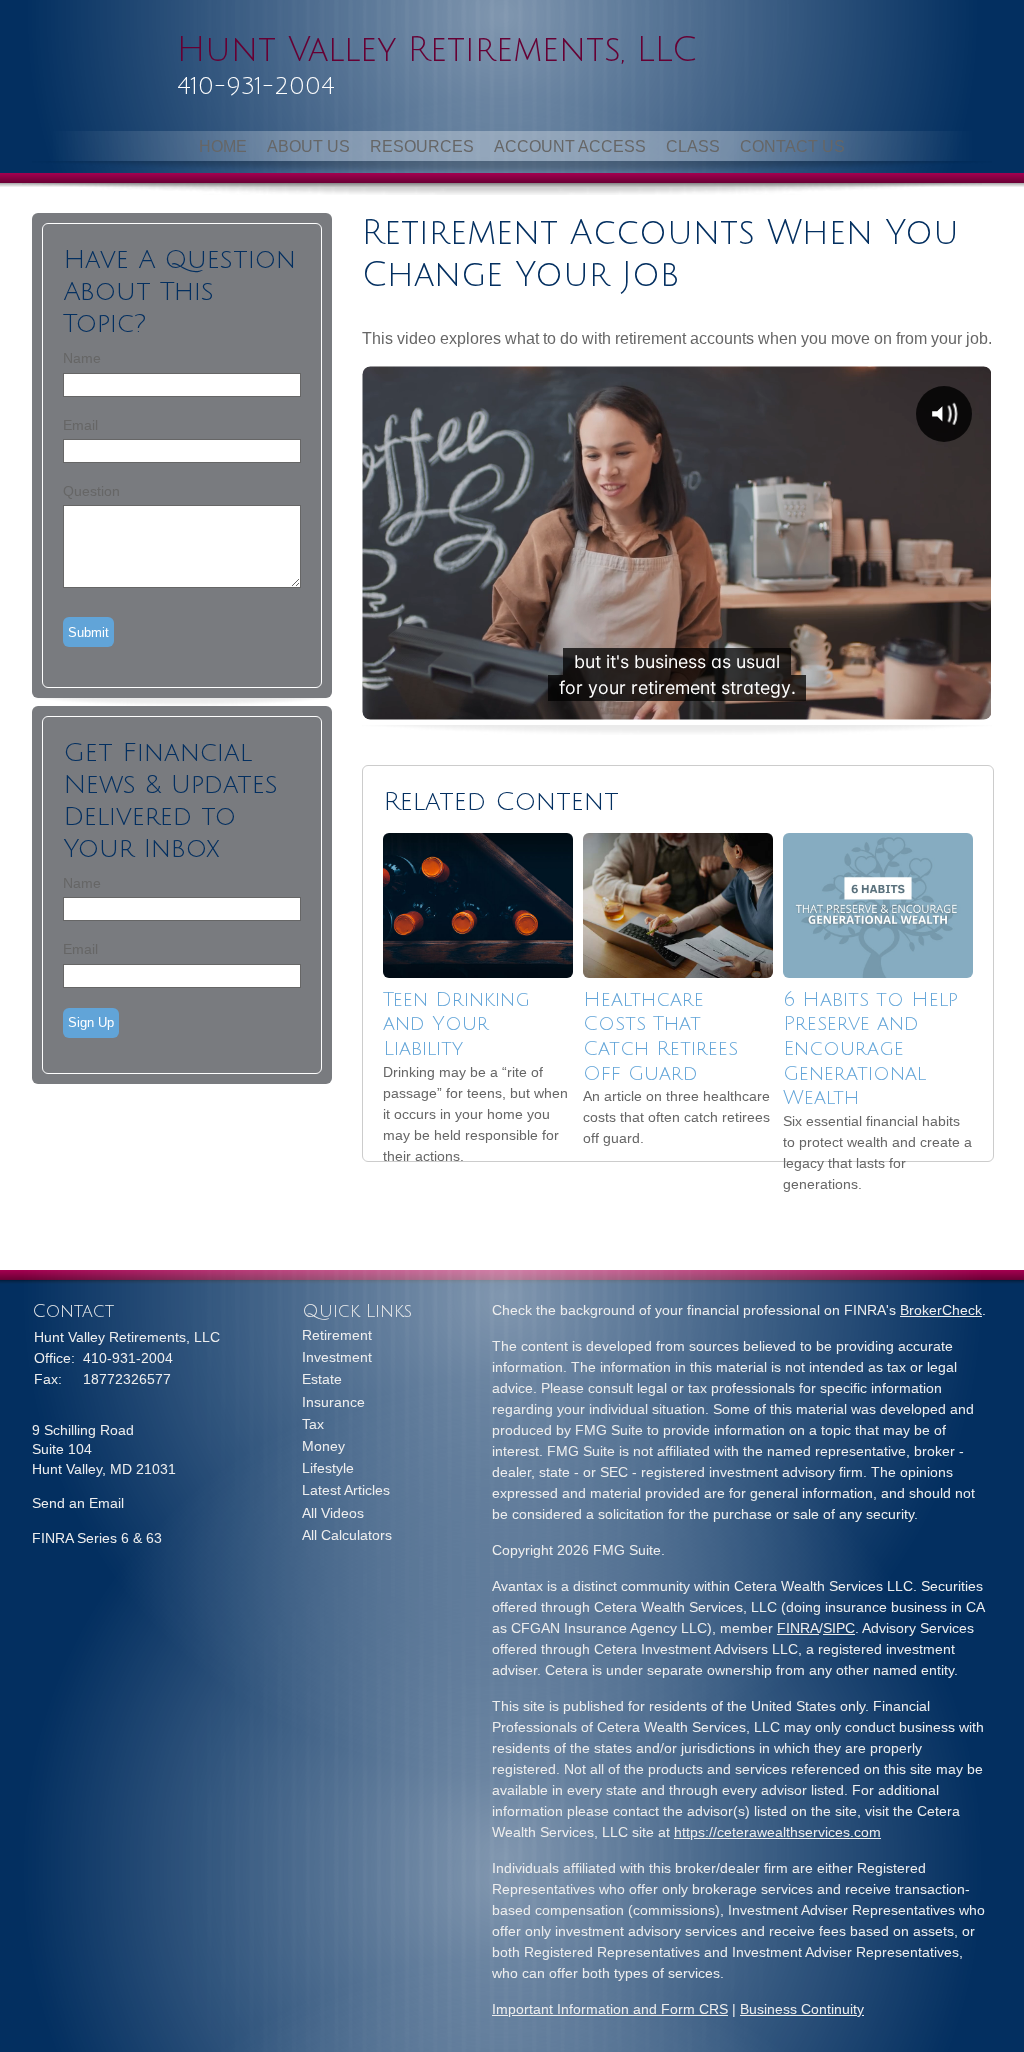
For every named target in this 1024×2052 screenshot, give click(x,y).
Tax (313, 1424)
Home (223, 146)
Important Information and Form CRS (610, 2009)
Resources (422, 146)
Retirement (337, 1335)
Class (693, 146)
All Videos (333, 1513)
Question (91, 491)
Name (82, 358)
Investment (337, 1357)
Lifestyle (328, 1468)
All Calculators (347, 1535)
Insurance (333, 1402)
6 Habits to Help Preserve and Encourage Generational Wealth (870, 1049)
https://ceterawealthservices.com (777, 1832)
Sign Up (91, 1022)
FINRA (798, 1628)
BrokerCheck (941, 1310)
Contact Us (792, 146)
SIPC (839, 1628)
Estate (322, 1379)
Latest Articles (346, 1490)
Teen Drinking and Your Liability (456, 1024)
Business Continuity (802, 2009)
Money (323, 1446)
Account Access (570, 146)
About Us (308, 146)
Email (80, 425)
